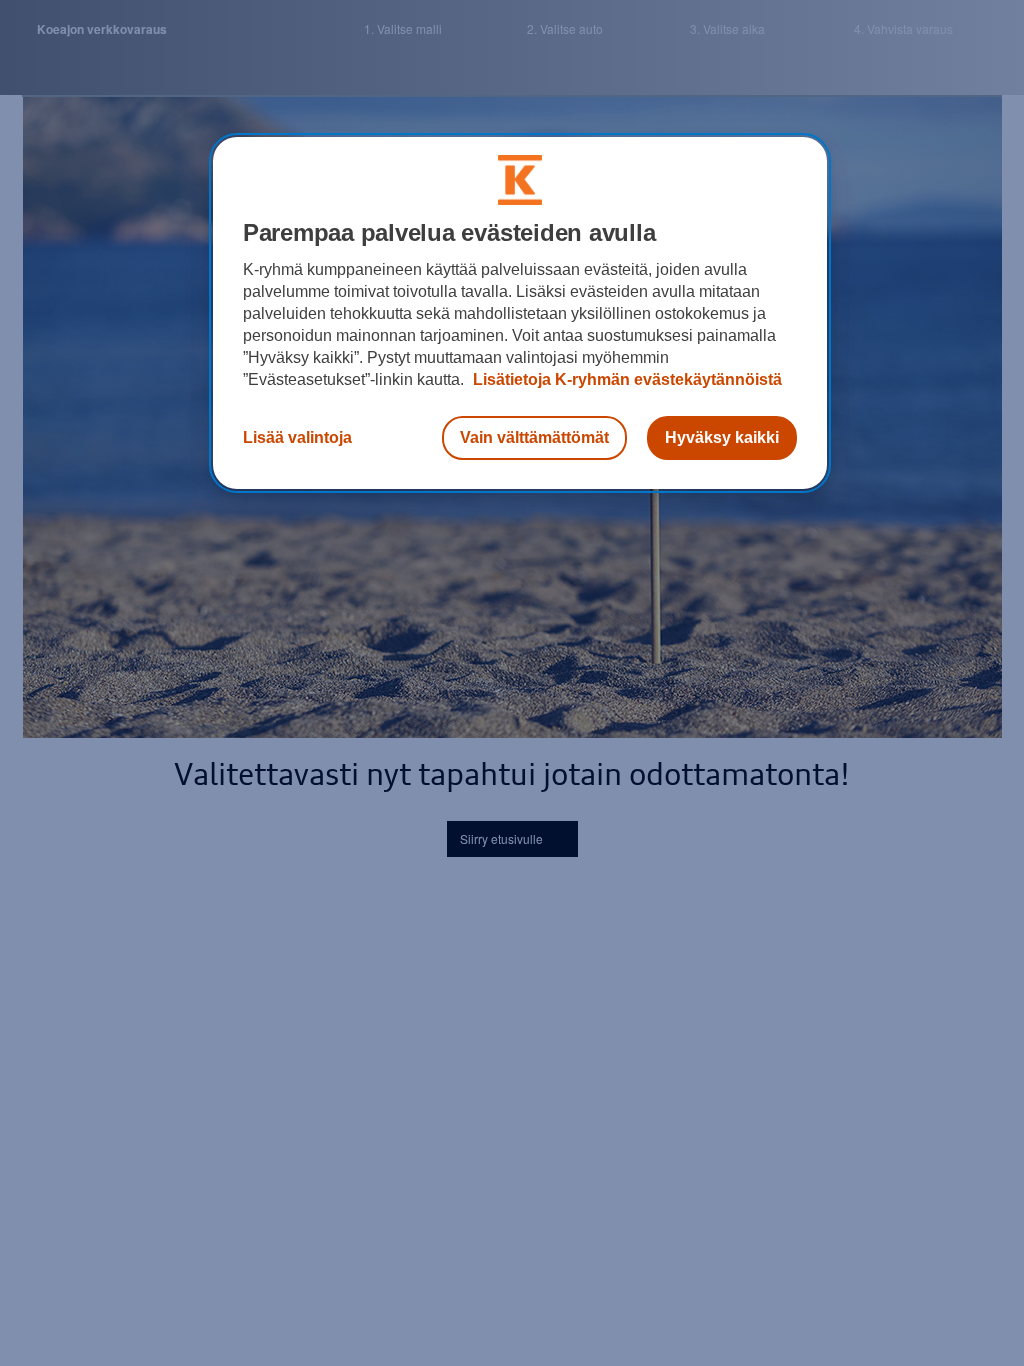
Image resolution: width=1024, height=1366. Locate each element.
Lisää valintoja (297, 437)
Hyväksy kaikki (722, 437)
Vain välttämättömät (534, 437)
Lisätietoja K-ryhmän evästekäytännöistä (625, 379)
